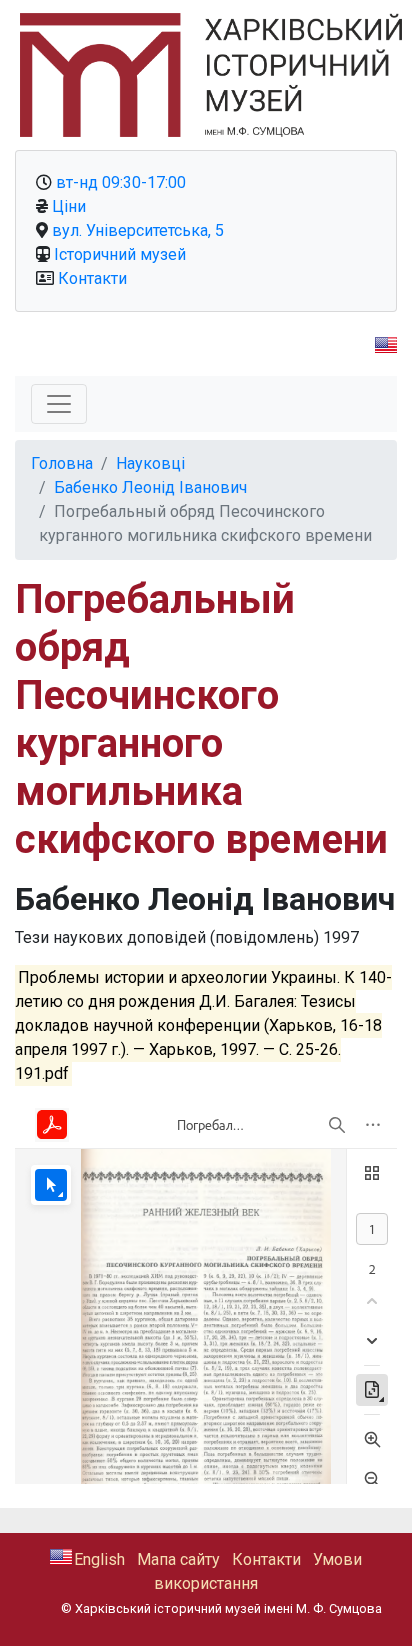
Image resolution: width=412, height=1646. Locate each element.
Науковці (150, 463)
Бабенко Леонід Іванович (150, 487)
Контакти (92, 278)
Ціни (69, 206)
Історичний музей (120, 254)
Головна (62, 463)
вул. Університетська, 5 (138, 230)
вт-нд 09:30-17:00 (121, 182)
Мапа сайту (178, 1559)
